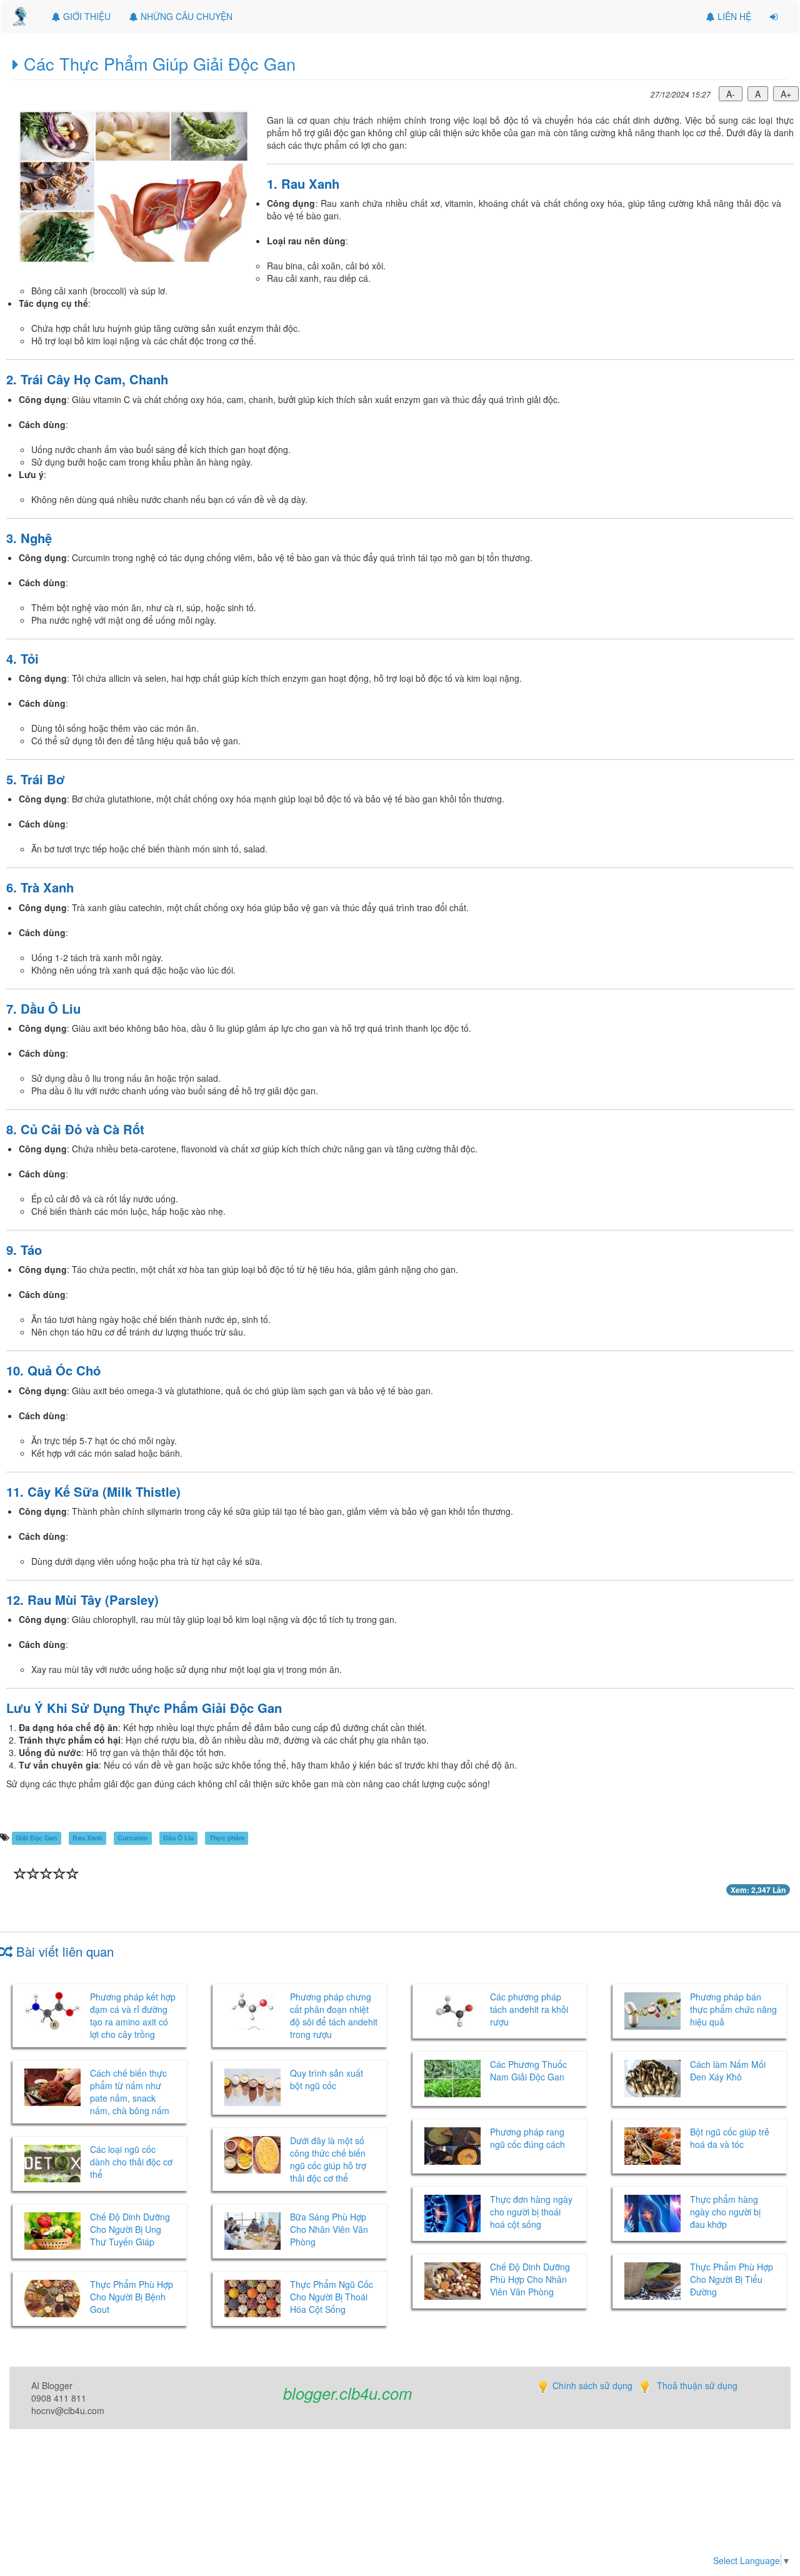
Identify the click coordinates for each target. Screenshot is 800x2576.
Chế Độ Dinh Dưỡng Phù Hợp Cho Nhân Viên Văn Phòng (530, 2279)
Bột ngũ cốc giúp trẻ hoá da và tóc (730, 2138)
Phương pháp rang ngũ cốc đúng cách (529, 2138)
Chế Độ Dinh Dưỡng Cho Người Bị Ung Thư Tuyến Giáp (130, 2229)
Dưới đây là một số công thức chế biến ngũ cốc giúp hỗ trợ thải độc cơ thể (328, 2159)
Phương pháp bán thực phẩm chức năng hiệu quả (733, 2009)
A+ (786, 94)
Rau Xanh (87, 1838)
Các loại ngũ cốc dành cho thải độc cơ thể (131, 2162)
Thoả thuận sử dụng (697, 2385)
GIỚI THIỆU (86, 16)
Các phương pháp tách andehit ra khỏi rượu (529, 2009)
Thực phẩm (227, 1838)
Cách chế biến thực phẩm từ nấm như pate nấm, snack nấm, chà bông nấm (130, 2092)
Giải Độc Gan (36, 1838)
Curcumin (132, 1838)
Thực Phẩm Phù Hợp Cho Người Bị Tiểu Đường (732, 2279)
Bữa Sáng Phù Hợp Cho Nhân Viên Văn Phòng (329, 2229)
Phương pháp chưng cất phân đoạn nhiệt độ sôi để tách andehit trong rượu (334, 2015)
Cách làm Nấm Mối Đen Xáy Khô (728, 2070)
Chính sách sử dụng (592, 2385)
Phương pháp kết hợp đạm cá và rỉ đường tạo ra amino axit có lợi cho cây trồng (133, 2015)
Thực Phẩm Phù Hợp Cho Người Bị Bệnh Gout (132, 2297)
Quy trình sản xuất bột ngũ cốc (327, 2079)
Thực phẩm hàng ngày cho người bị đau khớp (725, 2212)
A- (731, 94)
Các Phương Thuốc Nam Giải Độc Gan (528, 2070)
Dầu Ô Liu (178, 1838)
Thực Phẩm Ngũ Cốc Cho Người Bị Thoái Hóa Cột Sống (332, 2297)
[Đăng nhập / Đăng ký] (774, 16)
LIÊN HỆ (733, 16)
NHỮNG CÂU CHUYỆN (185, 16)
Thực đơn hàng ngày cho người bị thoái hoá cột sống (531, 2212)
